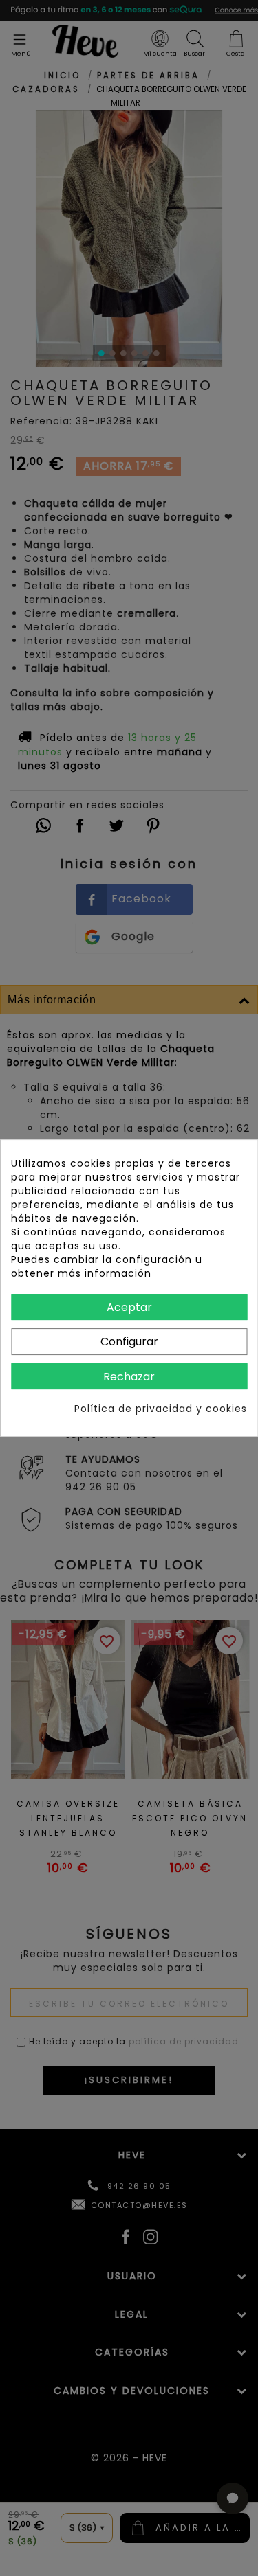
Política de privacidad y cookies (161, 1409)
